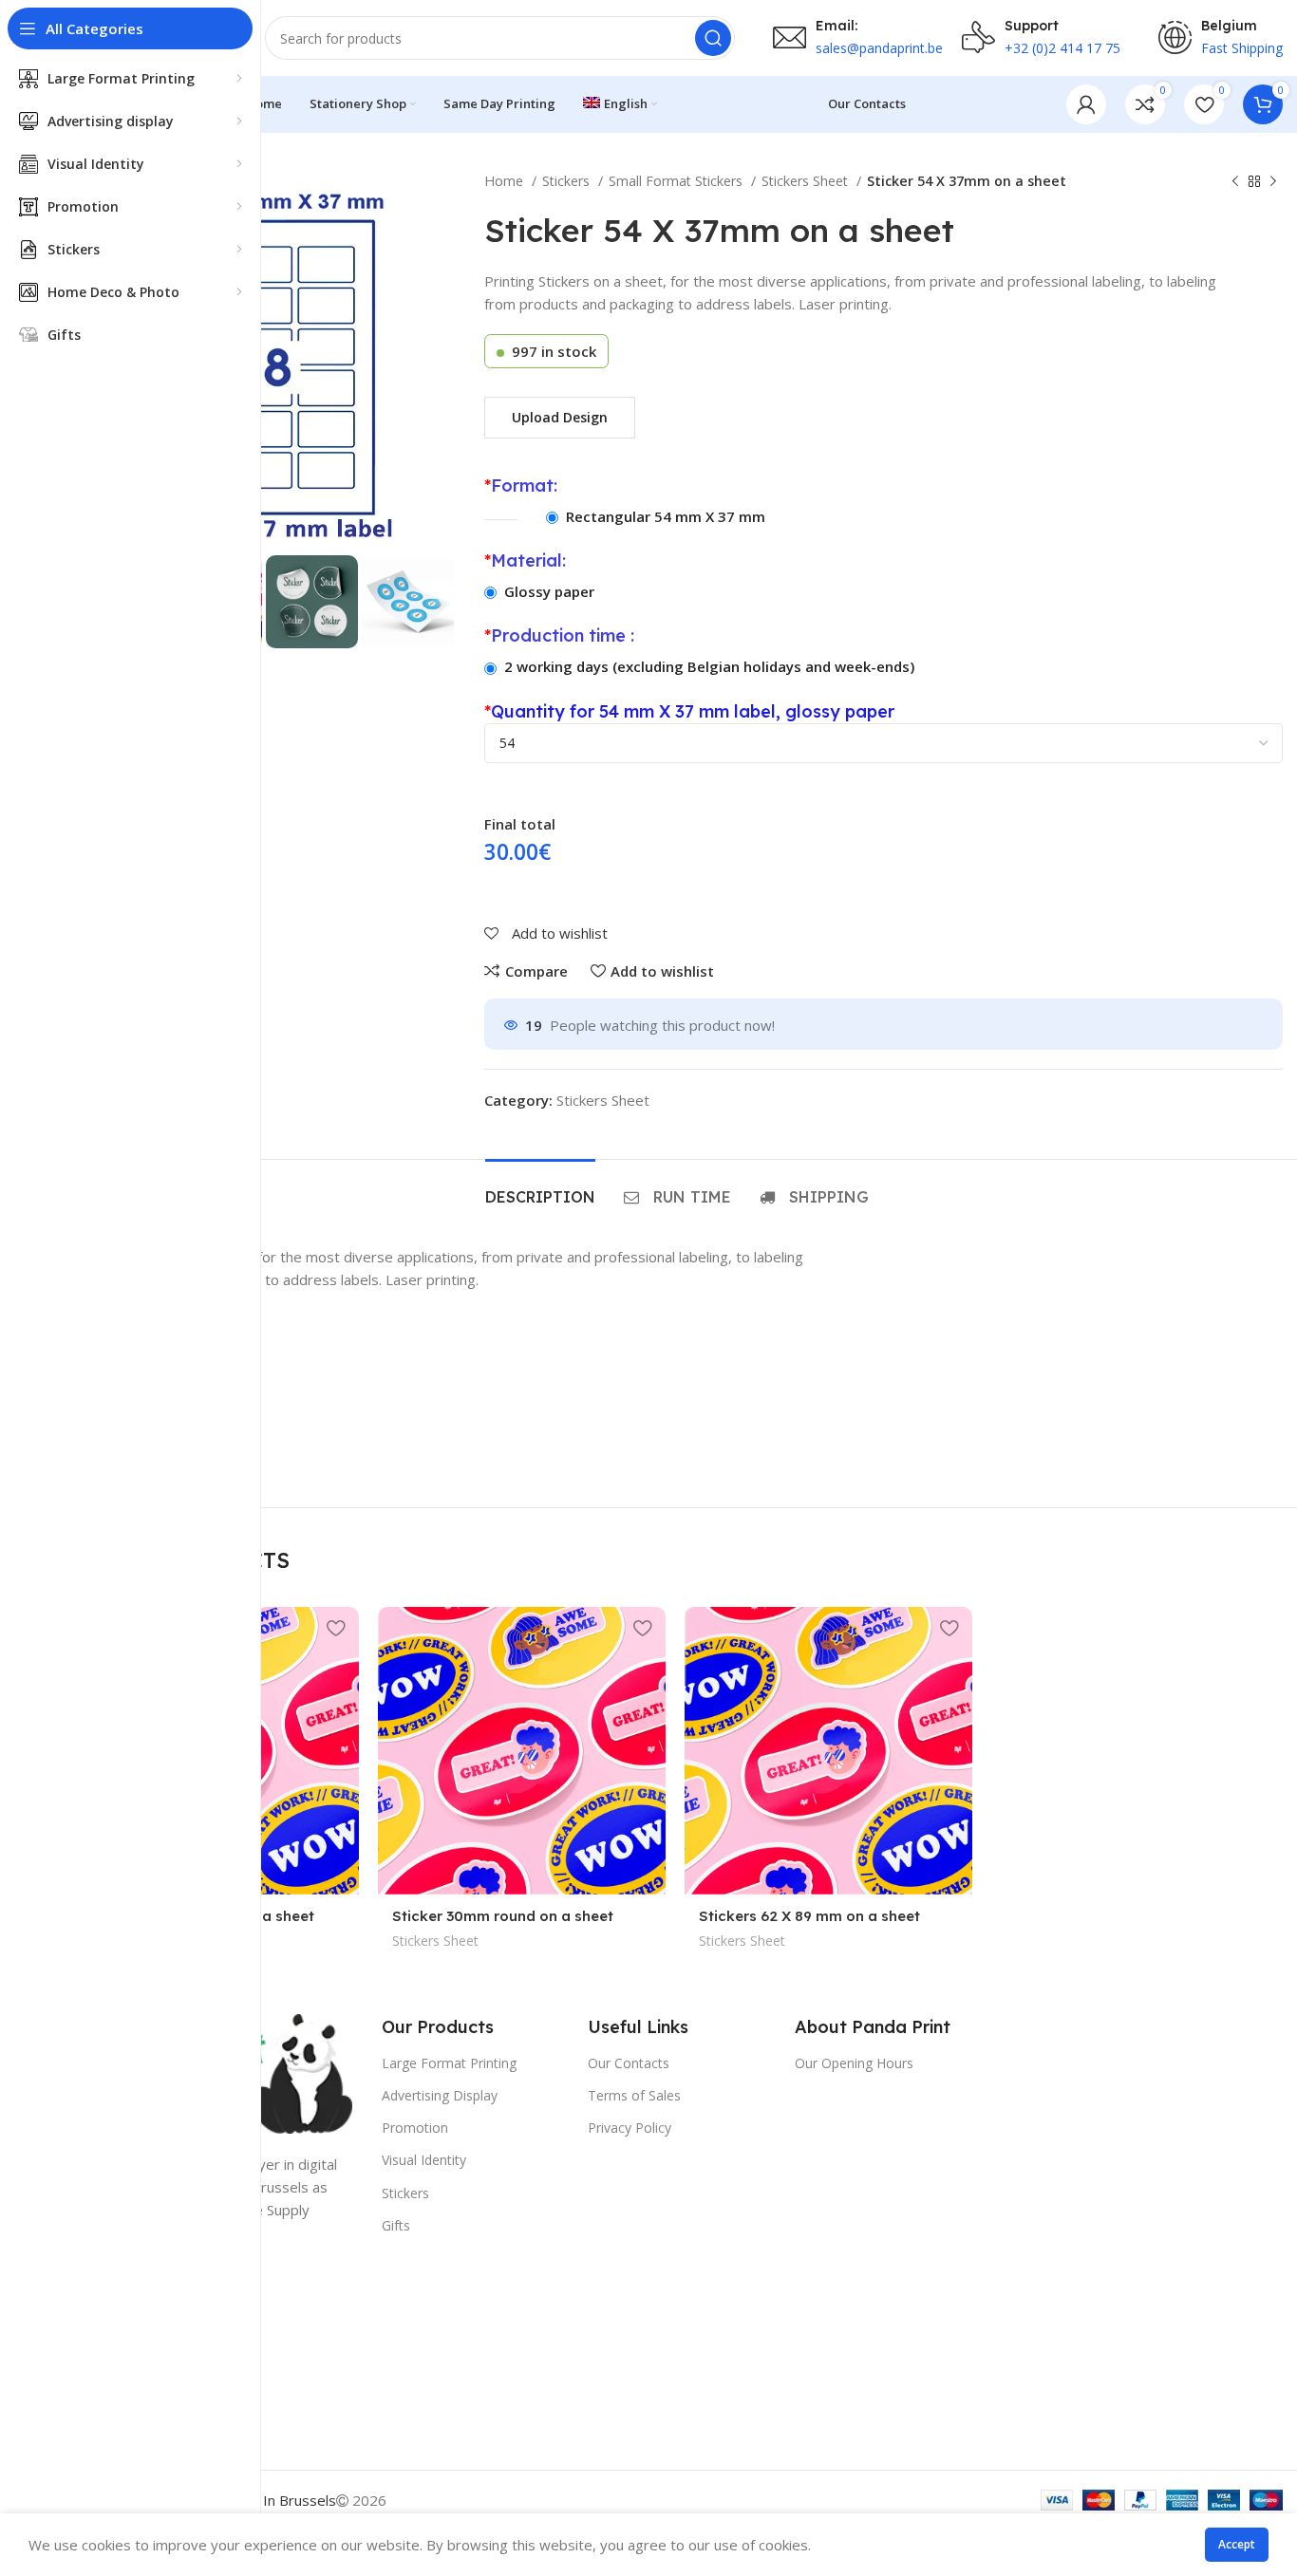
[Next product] (1273, 181)
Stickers (568, 181)
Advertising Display (440, 2095)
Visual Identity (424, 2160)
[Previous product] (1235, 181)
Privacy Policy (630, 2128)
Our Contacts (629, 2063)
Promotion (415, 2128)
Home (506, 181)
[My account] (1086, 104)
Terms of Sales (634, 2095)
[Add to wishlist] (335, 1628)
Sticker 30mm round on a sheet (503, 1916)
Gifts (396, 2225)
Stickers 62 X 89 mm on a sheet (809, 1916)
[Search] (713, 38)
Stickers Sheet (807, 181)
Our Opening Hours (854, 2063)
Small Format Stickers (677, 181)
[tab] (540, 1188)
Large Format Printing (449, 2063)
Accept (1237, 2544)
